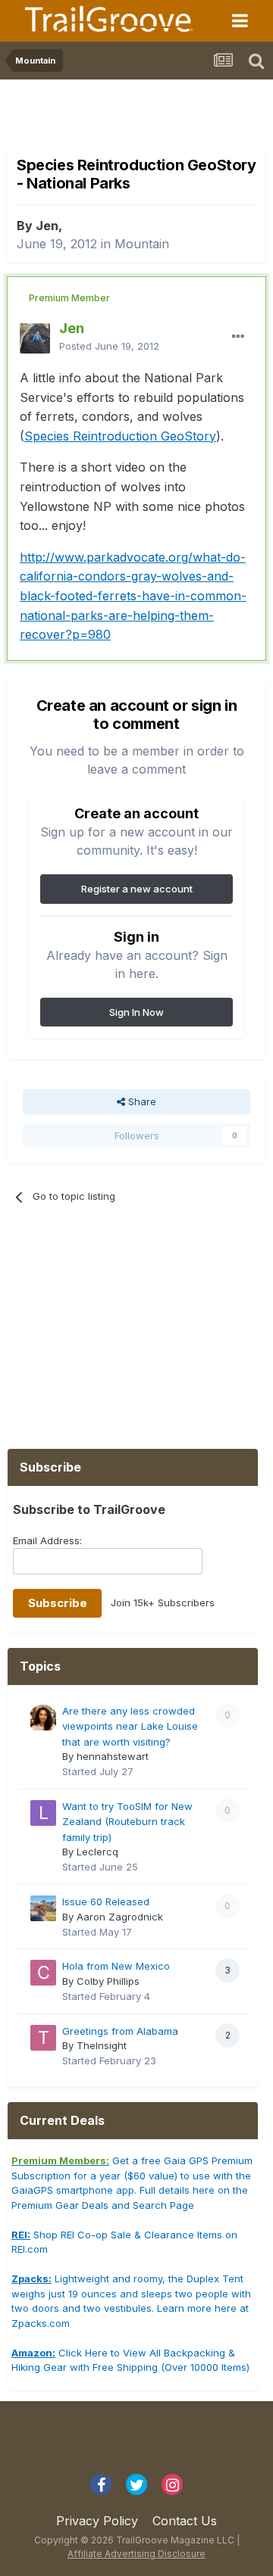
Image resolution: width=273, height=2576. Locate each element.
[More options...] (238, 337)
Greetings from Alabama (120, 2031)
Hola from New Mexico (116, 1966)
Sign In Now (136, 1012)
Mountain (142, 244)
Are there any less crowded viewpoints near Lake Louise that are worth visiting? (130, 1726)
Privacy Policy (97, 2521)
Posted (109, 346)
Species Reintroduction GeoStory (120, 436)
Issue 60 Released (106, 1902)
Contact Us (185, 2521)
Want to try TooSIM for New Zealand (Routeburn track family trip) (127, 1822)
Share (141, 1101)
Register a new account (137, 889)
